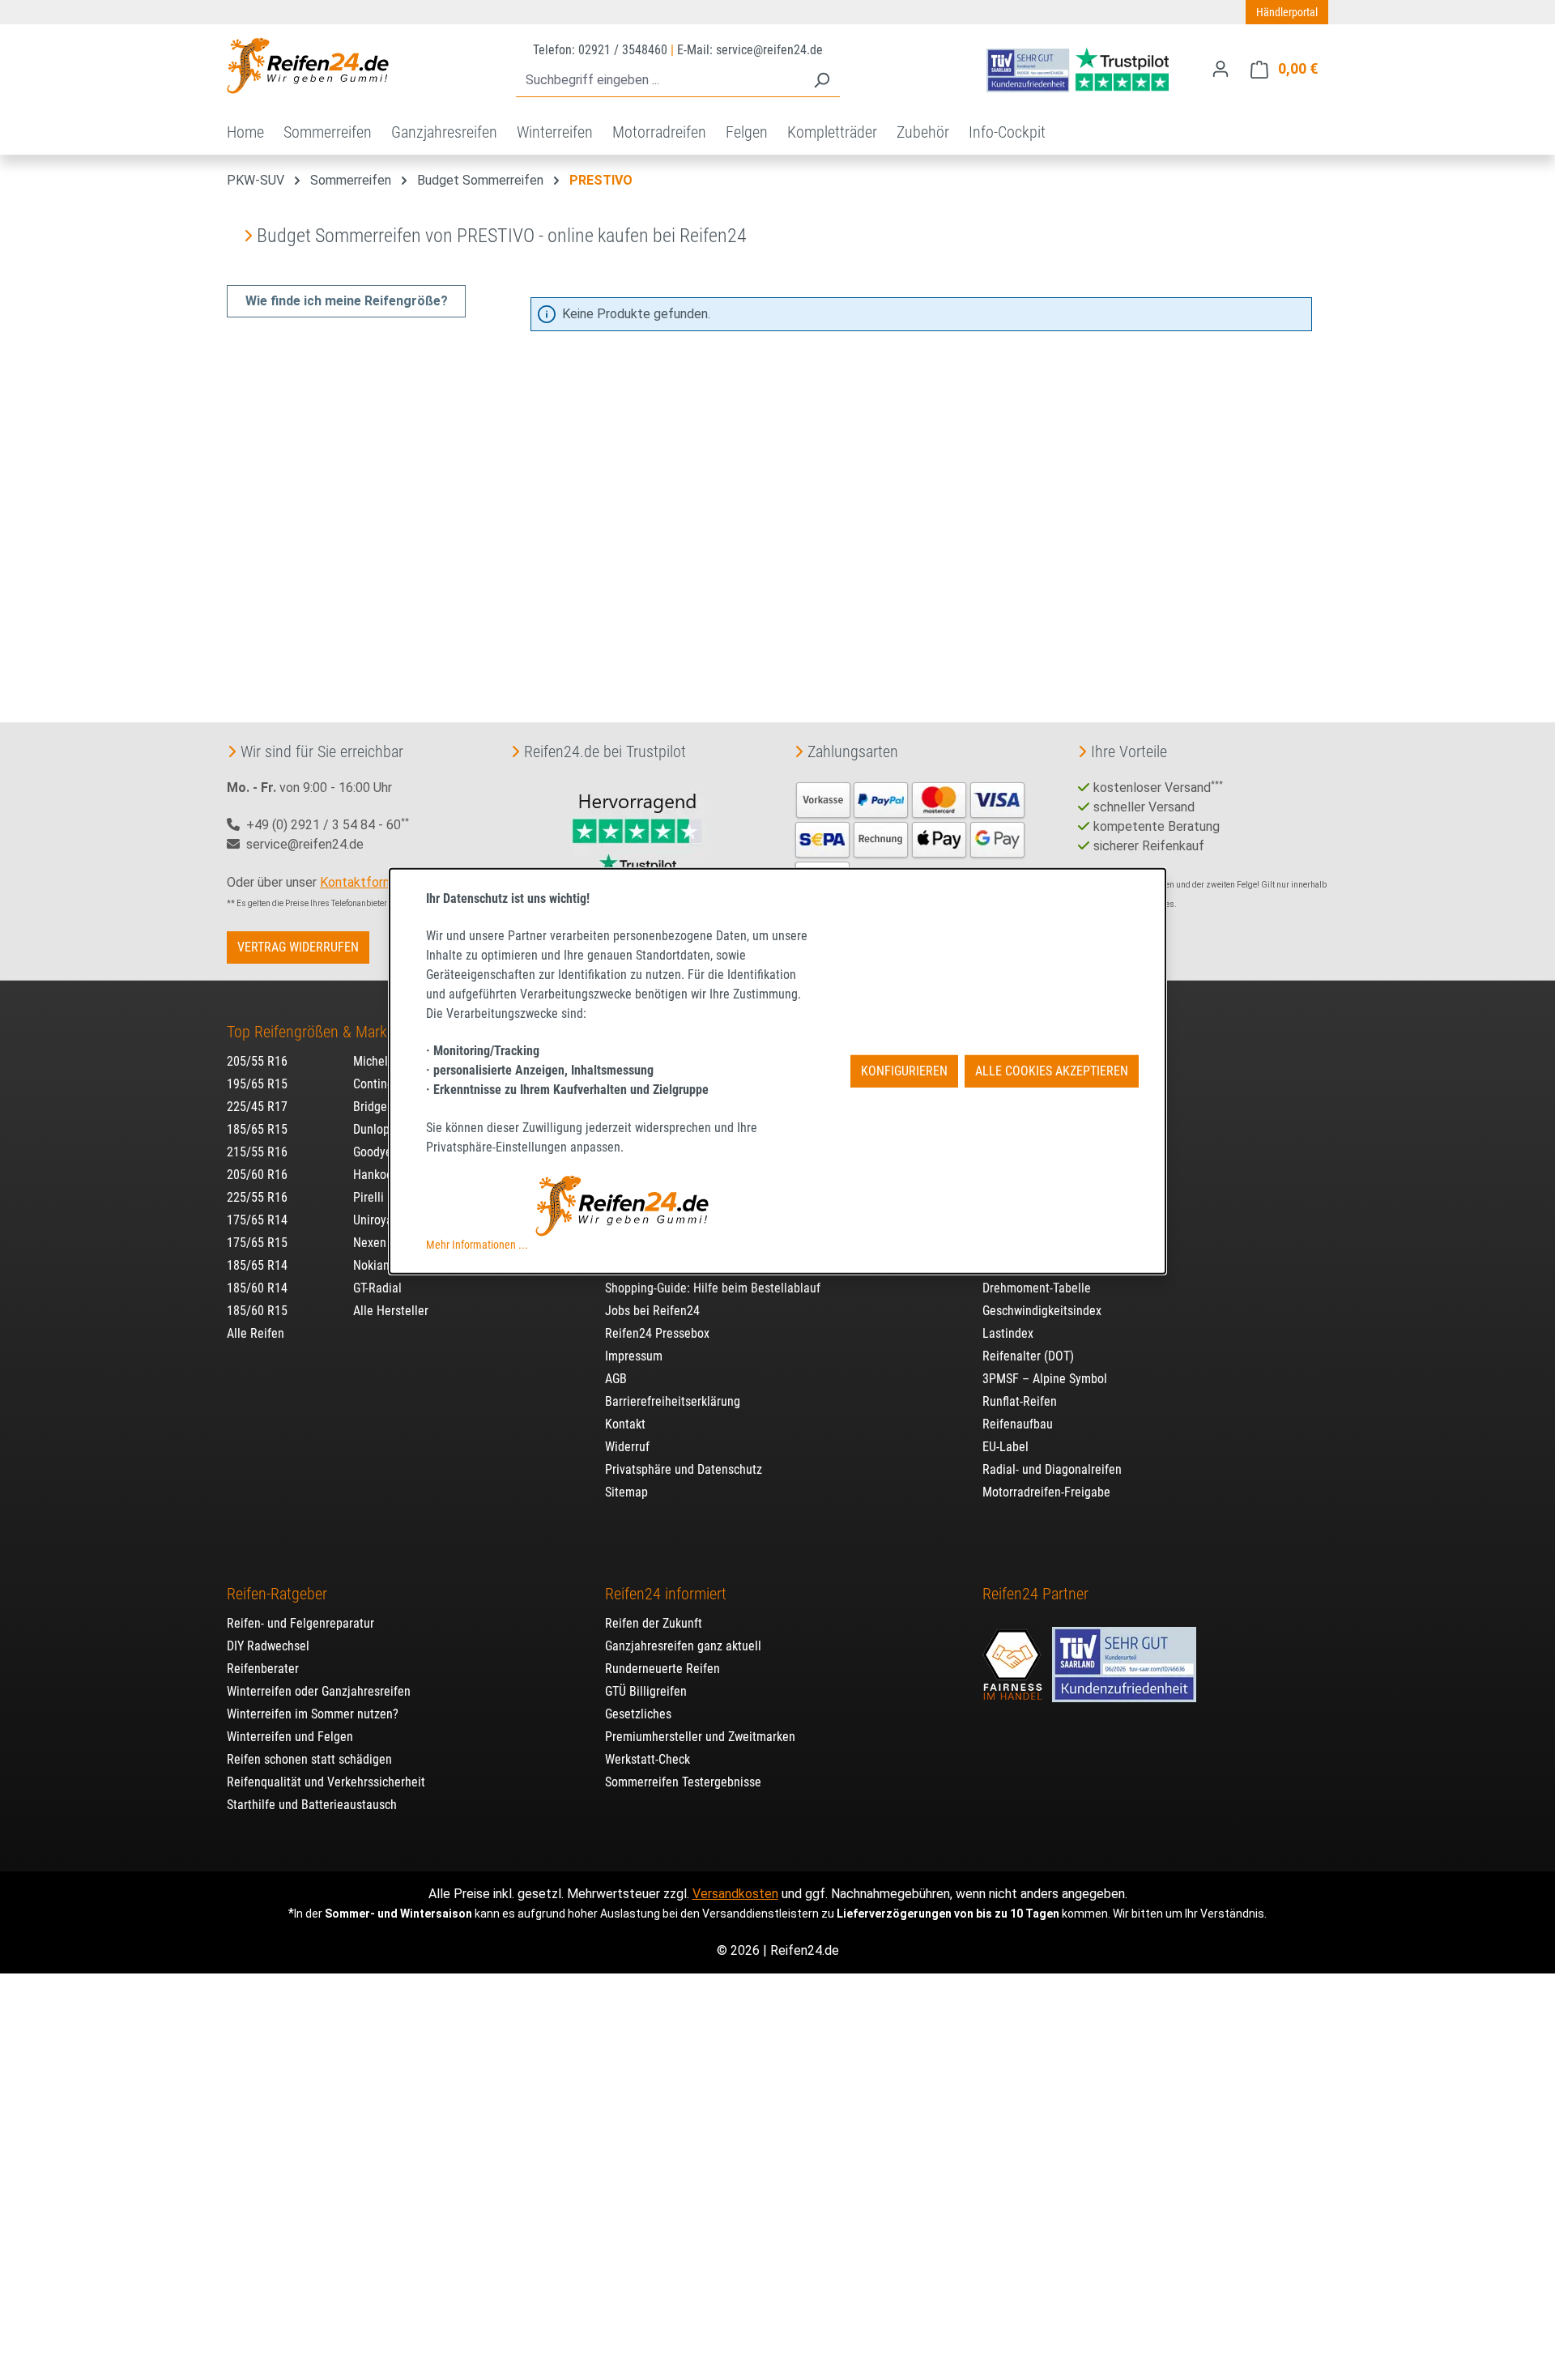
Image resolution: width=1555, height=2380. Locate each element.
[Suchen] (821, 81)
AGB (616, 1379)
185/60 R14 (257, 1288)
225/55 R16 (257, 1197)
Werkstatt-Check (648, 1759)
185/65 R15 (257, 1129)
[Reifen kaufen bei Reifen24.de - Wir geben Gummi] (308, 66)
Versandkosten (735, 1894)
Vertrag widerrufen (298, 947)
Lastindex (1008, 1333)
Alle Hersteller (391, 1311)
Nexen (370, 1243)
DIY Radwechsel (268, 1646)
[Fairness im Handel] (1014, 1656)
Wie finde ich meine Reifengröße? (347, 301)
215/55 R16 (257, 1152)
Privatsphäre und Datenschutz (684, 1469)
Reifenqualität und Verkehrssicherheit (326, 1782)
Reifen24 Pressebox (657, 1333)
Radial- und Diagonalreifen (1052, 1469)
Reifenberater (263, 1669)
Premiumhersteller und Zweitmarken (700, 1737)
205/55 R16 (257, 1061)
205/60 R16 (257, 1175)
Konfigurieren (904, 1071)
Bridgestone (385, 1107)
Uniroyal (375, 1220)
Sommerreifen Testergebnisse (683, 1782)
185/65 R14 (257, 1265)
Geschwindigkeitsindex (1042, 1311)
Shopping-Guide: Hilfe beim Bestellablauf (713, 1288)
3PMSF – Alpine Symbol (1045, 1379)
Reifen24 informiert (666, 1594)
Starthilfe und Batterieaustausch (312, 1805)
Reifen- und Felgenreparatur (300, 1623)
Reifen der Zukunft (654, 1623)
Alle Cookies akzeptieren (1052, 1071)
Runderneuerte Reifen (662, 1669)
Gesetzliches (638, 1714)
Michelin (375, 1061)
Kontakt (625, 1424)
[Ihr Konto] (1221, 69)
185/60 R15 (257, 1311)
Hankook (376, 1175)
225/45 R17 (257, 1107)
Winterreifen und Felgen (290, 1737)
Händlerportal (1287, 12)
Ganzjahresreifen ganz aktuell (683, 1646)
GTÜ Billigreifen (646, 1691)
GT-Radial (377, 1288)
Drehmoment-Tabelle (1037, 1288)
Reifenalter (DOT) (1028, 1356)
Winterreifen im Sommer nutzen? (313, 1714)
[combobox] (660, 81)
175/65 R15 (257, 1243)
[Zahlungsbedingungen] (910, 838)
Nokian (371, 1265)
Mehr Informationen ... (477, 1245)
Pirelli (369, 1197)
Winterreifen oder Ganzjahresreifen (319, 1691)
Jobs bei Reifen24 (652, 1311)
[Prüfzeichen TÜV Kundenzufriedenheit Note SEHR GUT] (1124, 1656)
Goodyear (378, 1152)
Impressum (634, 1356)
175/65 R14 (257, 1220)
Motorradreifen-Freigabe (1046, 1492)
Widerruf (627, 1447)
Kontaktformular (366, 882)
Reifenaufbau (1018, 1424)
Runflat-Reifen (1020, 1401)
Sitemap (626, 1492)
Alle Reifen (256, 1333)
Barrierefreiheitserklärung (673, 1401)
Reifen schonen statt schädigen (309, 1759)
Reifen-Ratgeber (277, 1594)
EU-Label (1005, 1447)
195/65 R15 (257, 1084)
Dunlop (371, 1129)
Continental (383, 1084)
